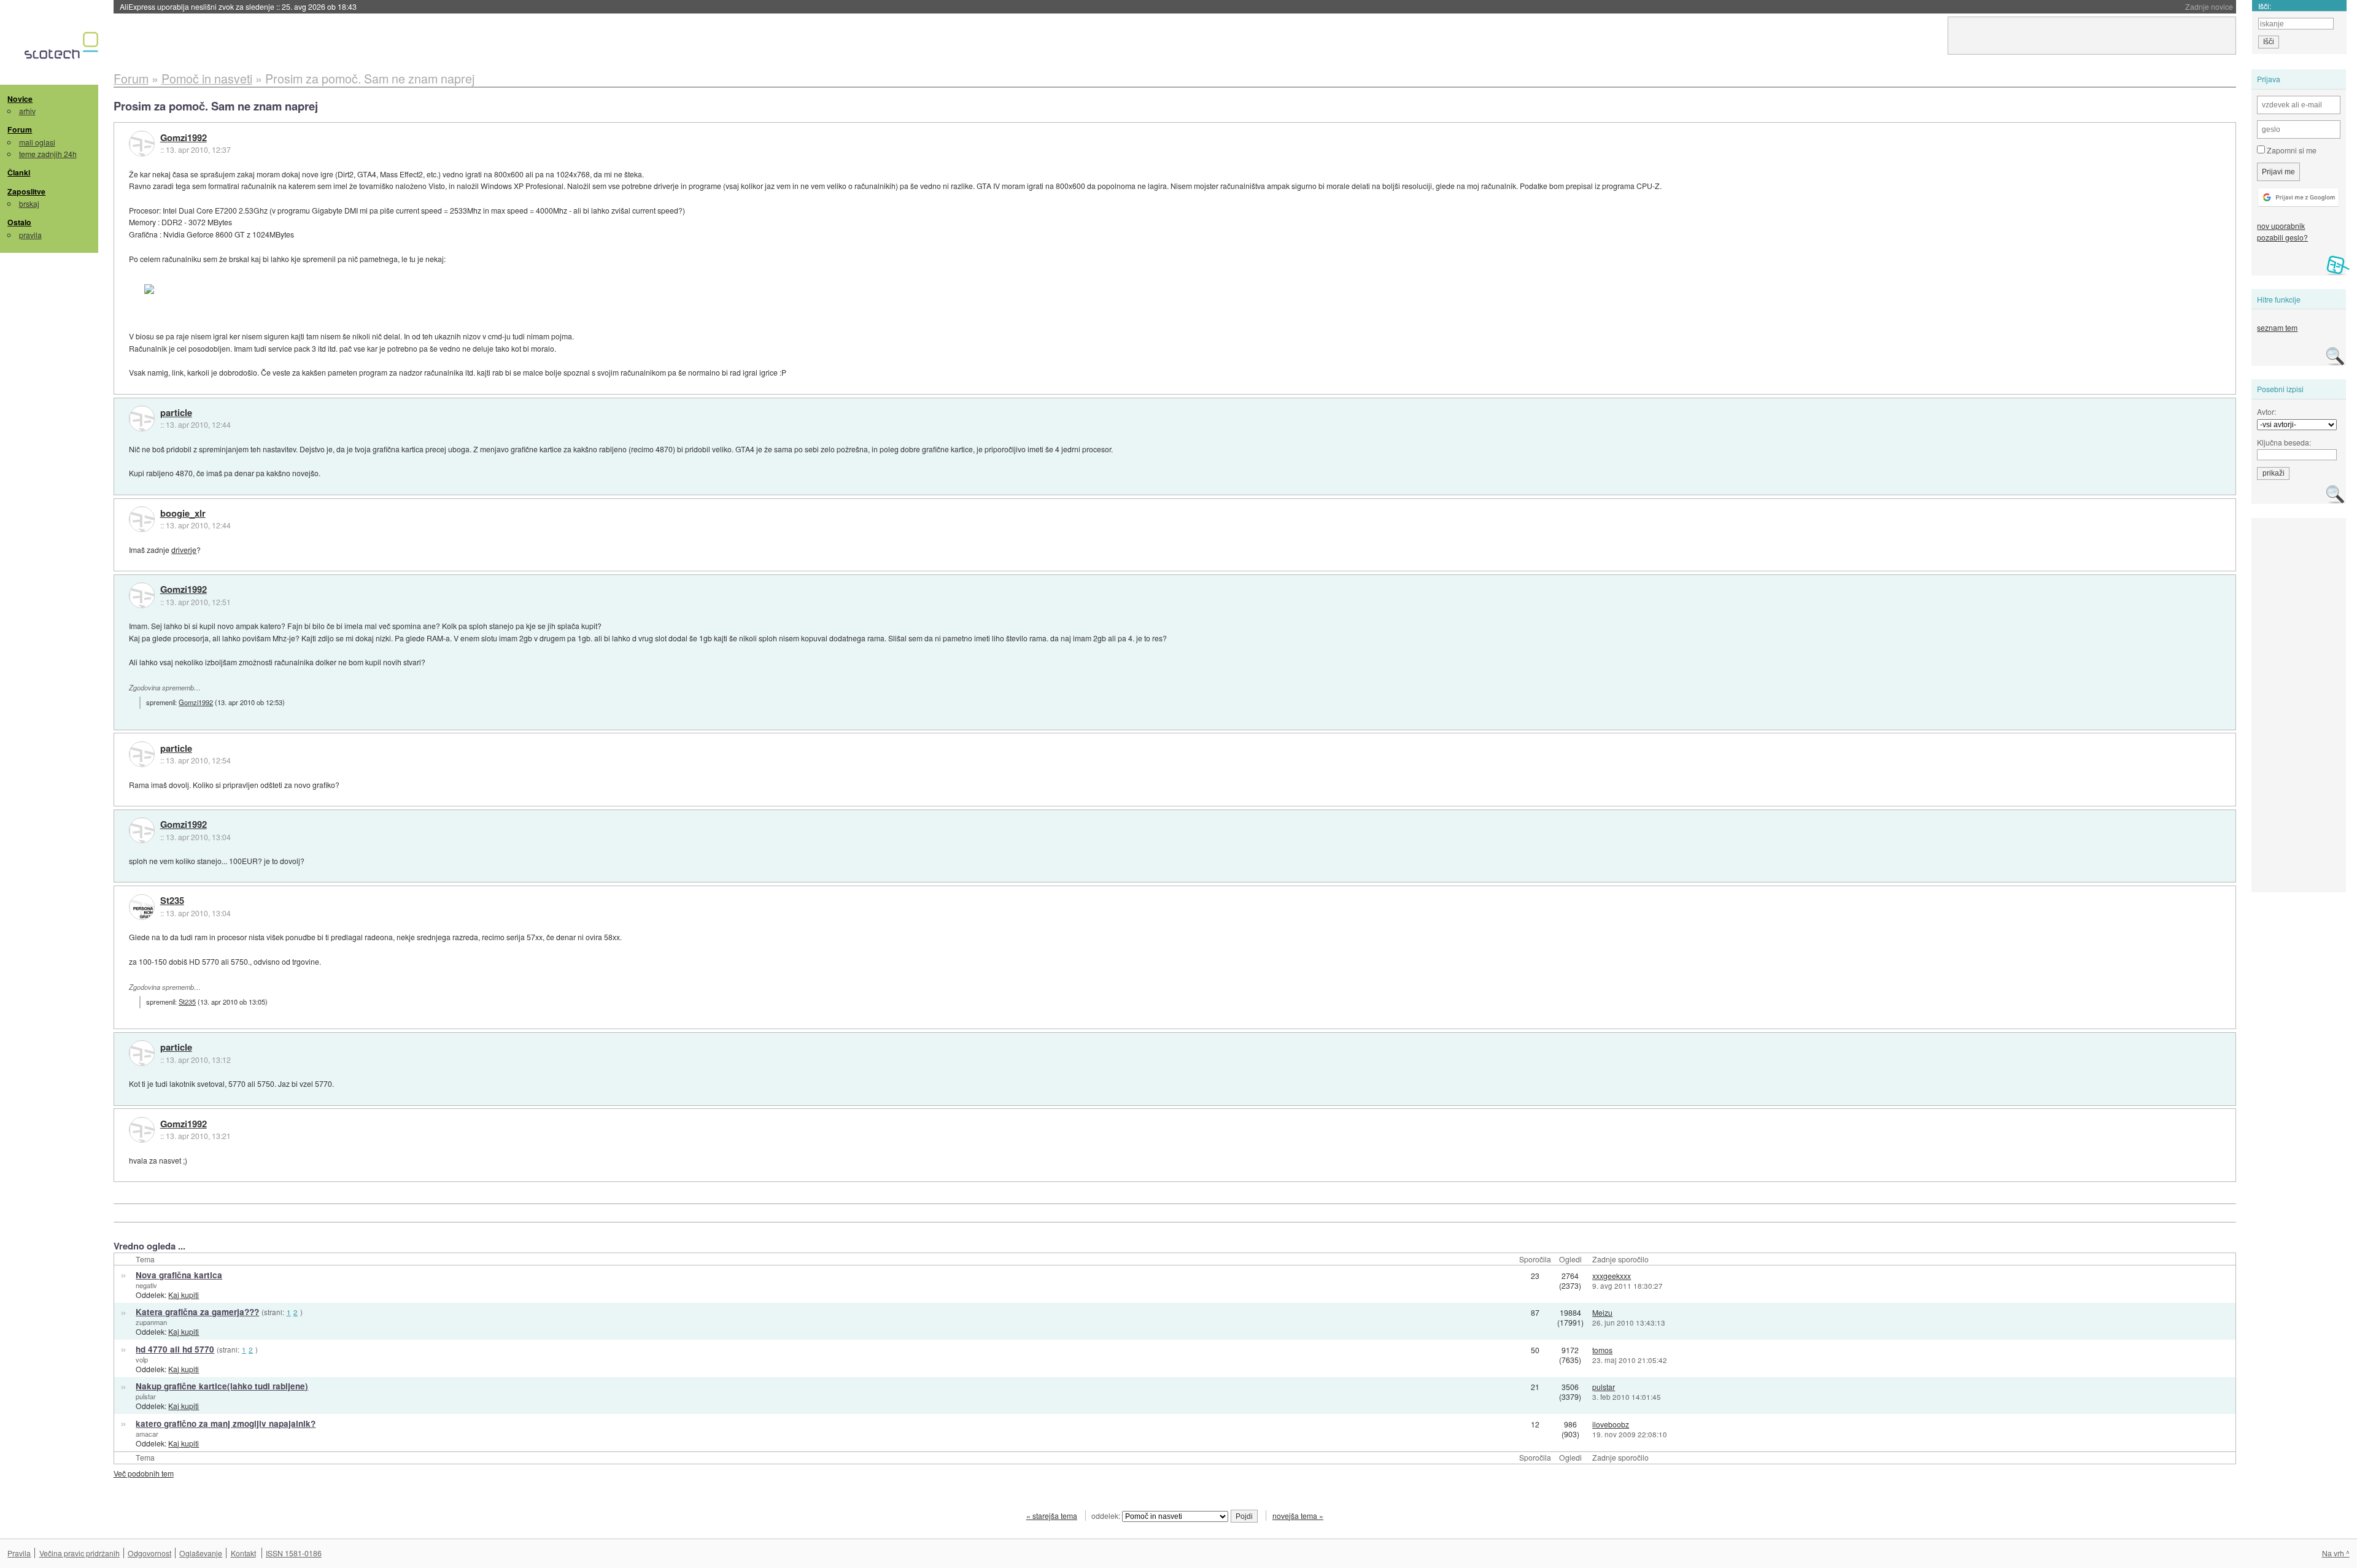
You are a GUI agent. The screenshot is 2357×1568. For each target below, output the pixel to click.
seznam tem (2277, 327)
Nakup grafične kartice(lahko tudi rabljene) (222, 1386)
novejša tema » (1298, 1516)
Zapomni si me (2291, 150)
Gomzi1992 (184, 138)
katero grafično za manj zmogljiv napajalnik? (226, 1423)
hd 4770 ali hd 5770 (175, 1349)
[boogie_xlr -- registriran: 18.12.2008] (142, 519)
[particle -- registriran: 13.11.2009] (142, 419)
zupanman (151, 1322)
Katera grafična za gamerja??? (197, 1312)
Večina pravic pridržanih (79, 1553)
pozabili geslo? (2282, 237)
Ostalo (19, 222)
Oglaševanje (201, 1553)
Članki (19, 172)
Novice (20, 99)
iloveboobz (1611, 1424)
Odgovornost (149, 1553)
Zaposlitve (26, 191)
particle (176, 413)
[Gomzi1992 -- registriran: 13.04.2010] (142, 144)
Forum (20, 129)
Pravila (19, 1553)
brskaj (29, 203)
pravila (30, 235)
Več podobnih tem (144, 1473)
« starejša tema (1052, 1516)
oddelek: (1107, 1516)
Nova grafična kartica (179, 1275)
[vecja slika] (206, 289)
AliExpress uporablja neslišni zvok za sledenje (238, 6)
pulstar (146, 1396)
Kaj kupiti (184, 1295)
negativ (146, 1285)
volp (142, 1359)
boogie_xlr (183, 514)
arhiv (27, 111)
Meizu (1602, 1312)
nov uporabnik (2281, 226)
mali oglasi (37, 142)
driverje (184, 550)
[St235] (142, 907)
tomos (1602, 1350)
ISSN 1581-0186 (294, 1553)
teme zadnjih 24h (48, 154)
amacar (147, 1434)
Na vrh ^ (2336, 1553)
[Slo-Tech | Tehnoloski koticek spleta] (63, 48)
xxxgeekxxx (1612, 1276)
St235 (172, 901)
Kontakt (243, 1553)
